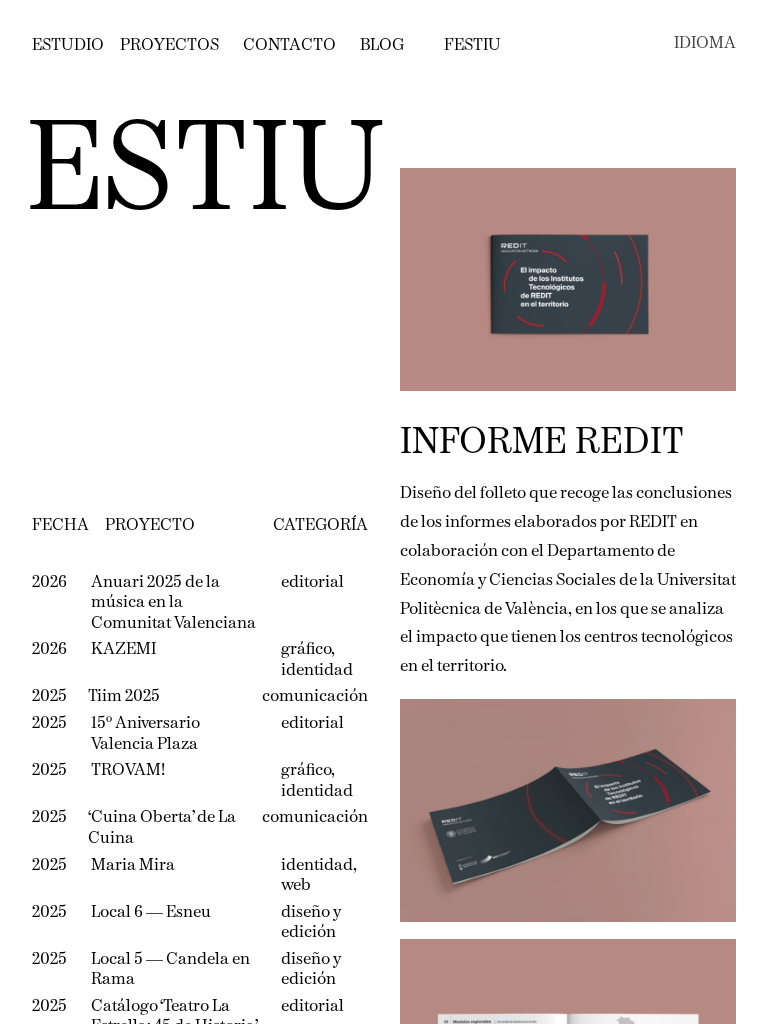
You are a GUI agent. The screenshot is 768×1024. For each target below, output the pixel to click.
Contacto (289, 45)
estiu (205, 175)
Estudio (68, 45)
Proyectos (169, 45)
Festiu (472, 45)
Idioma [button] (705, 43)
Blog (382, 45)
